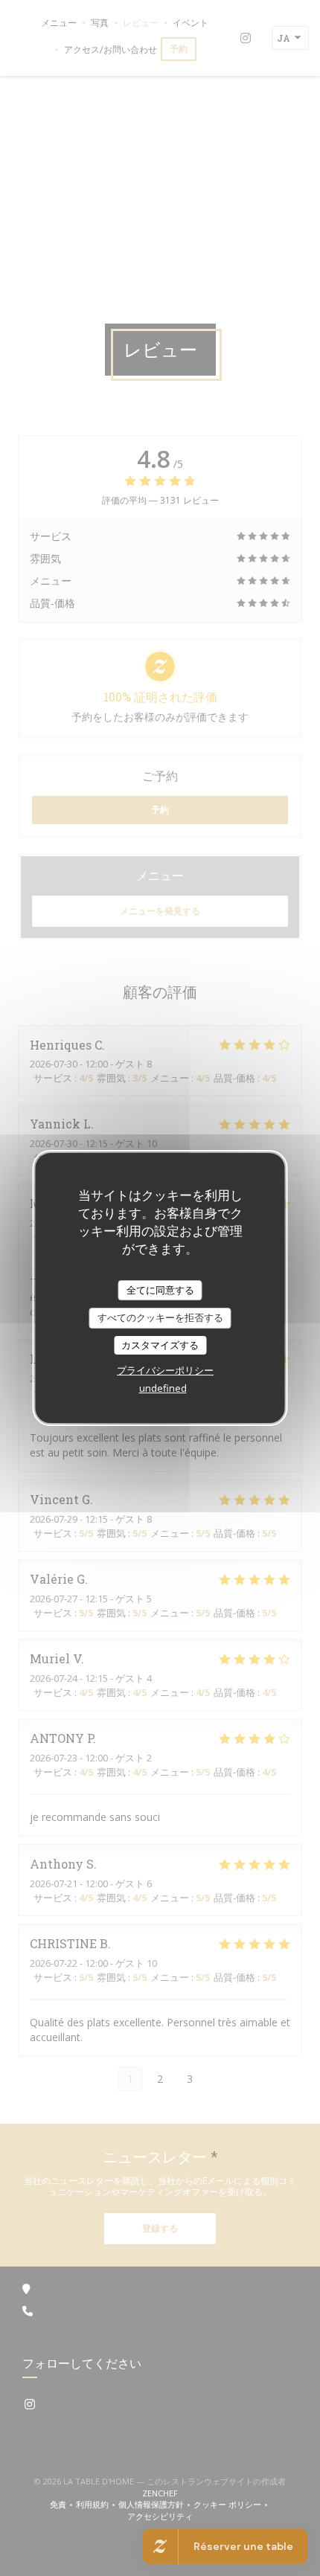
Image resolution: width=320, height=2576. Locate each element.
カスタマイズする (160, 1345)
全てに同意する (160, 1290)
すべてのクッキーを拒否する (160, 1317)
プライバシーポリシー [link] (165, 1370)
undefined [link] (163, 1388)
